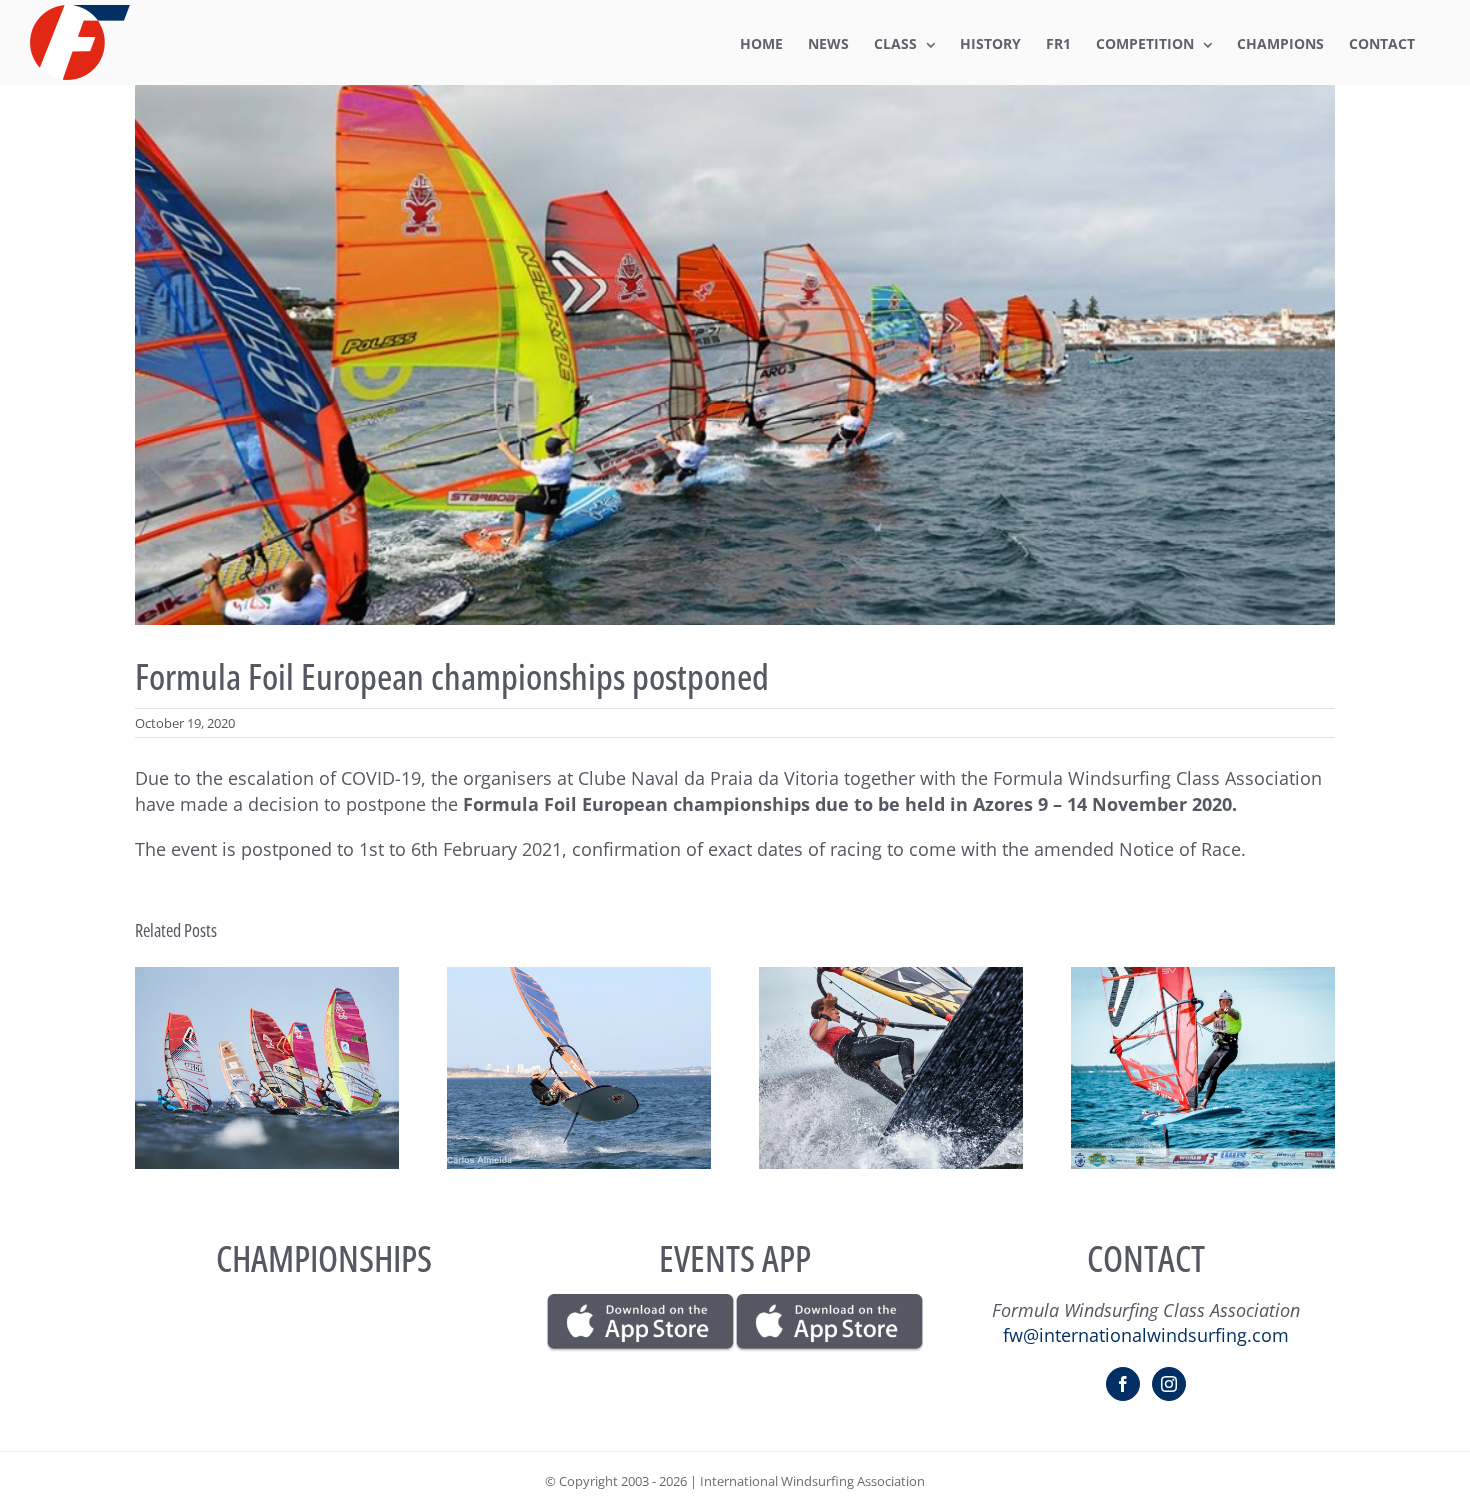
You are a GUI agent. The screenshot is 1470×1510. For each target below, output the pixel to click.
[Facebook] (1123, 1384)
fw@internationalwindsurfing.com (1146, 1335)
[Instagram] (1169, 1384)
